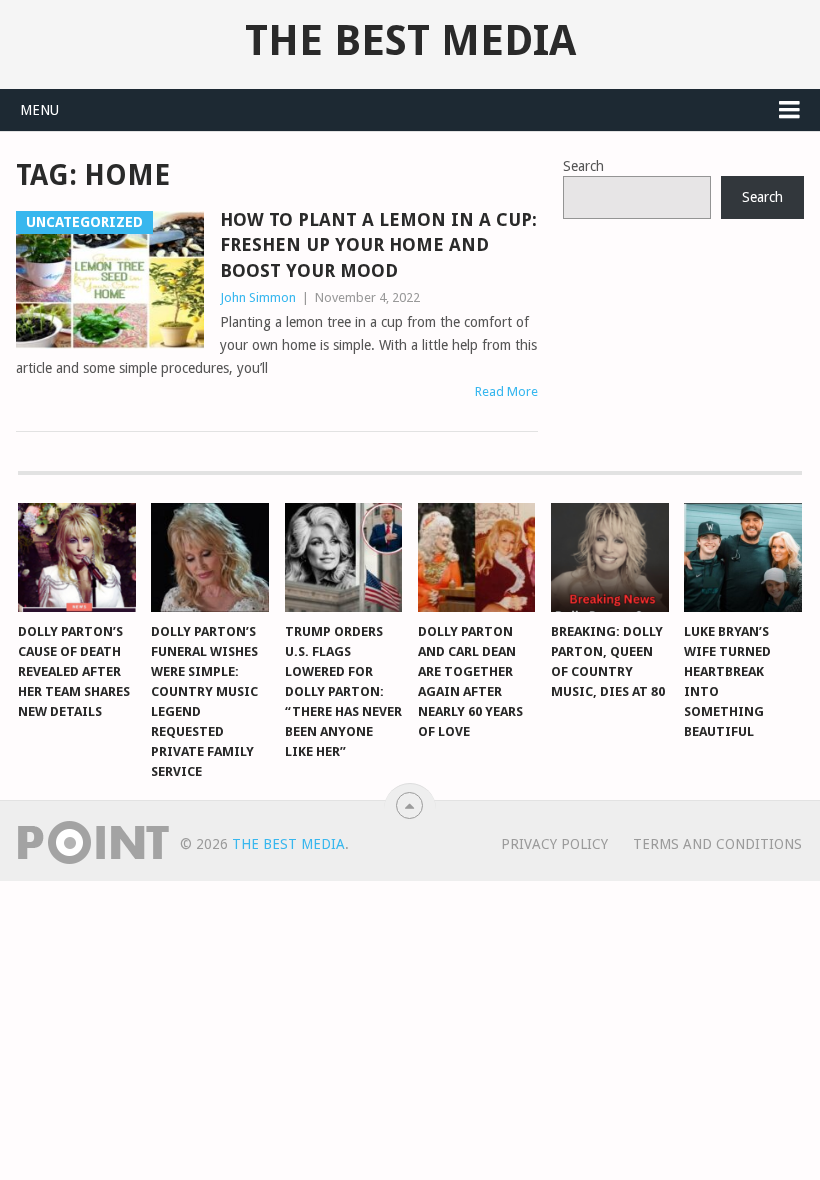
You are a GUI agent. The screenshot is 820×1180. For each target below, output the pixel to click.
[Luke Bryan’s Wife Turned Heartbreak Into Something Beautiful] (743, 557)
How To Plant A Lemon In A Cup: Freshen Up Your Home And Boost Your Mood (378, 244)
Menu (39, 110)
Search (583, 166)
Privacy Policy (554, 844)
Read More (506, 391)
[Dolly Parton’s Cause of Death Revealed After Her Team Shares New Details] (77, 557)
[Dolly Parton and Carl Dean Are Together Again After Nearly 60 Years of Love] (477, 557)
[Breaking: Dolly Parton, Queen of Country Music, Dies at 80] (610, 557)
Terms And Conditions (717, 844)
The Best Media (410, 41)
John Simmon (258, 297)
